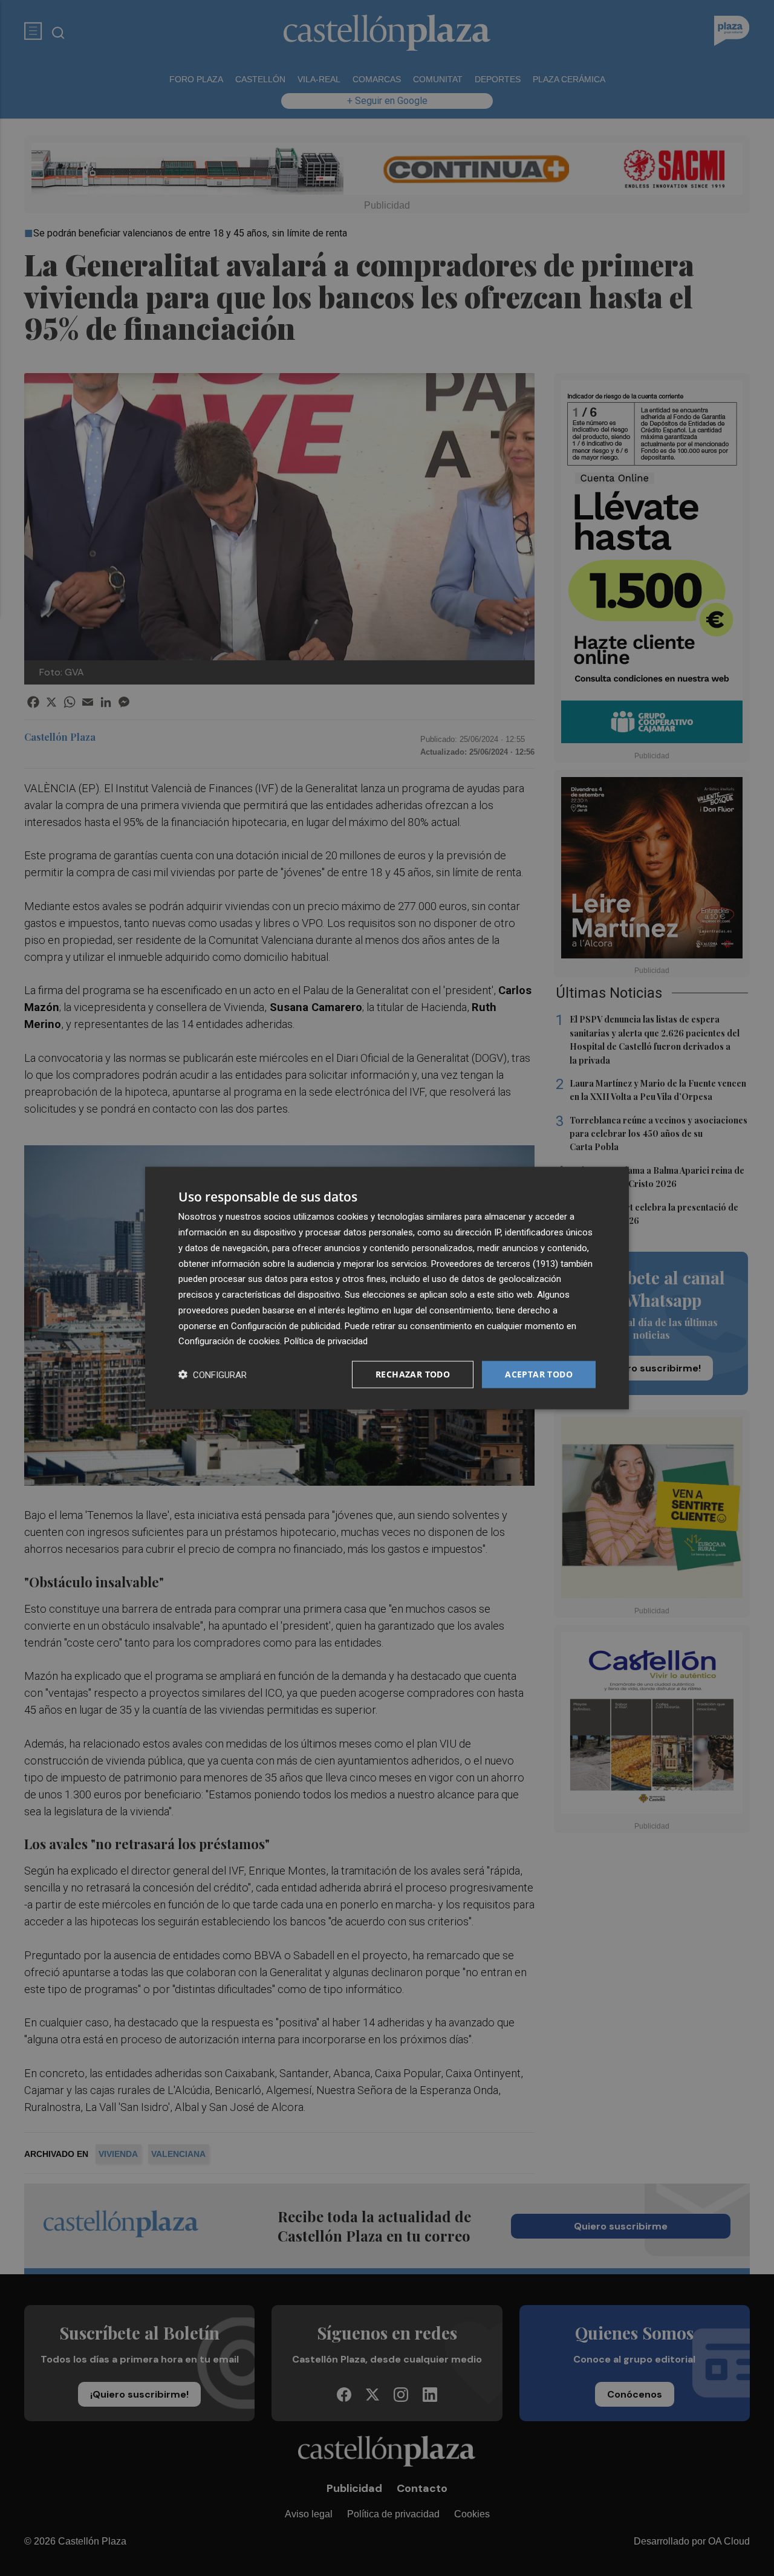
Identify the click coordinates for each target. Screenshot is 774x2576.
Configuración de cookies (229, 1341)
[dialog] (387, 1288)
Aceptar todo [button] (539, 1374)
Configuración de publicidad (286, 1325)
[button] (213, 1375)
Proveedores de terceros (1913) (495, 1263)
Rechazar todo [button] (413, 1374)
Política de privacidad (326, 1341)
